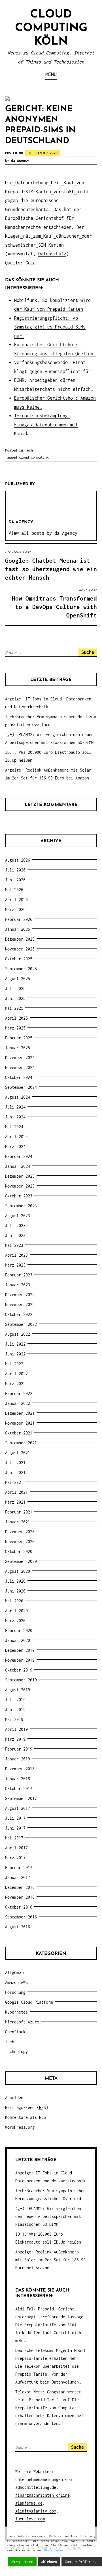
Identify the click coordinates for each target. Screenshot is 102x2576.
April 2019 (16, 1729)
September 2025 (21, 969)
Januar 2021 (18, 1522)
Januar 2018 (18, 1779)
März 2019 (15, 1739)
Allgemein (15, 1972)
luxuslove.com (30, 2519)
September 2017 (21, 1798)
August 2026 (18, 860)
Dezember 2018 (20, 1769)
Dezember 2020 (20, 1532)
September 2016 (21, 1917)
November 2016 (20, 1897)
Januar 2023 (18, 1285)
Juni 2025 (15, 998)
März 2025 (15, 1028)
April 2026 (16, 900)
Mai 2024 (14, 1127)
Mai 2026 (14, 890)
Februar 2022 (19, 1393)
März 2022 (15, 1384)
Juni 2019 (15, 1709)
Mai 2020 (14, 1601)
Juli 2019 (15, 1700)
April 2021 (16, 1492)
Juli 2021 (15, 1463)
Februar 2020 (19, 1630)
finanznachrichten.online (42, 2495)
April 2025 (16, 1018)
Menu (51, 74)
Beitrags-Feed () (27, 2107)
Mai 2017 (14, 1838)
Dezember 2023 (20, 1176)
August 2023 (18, 1216)
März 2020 (15, 1621)
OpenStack (15, 2032)
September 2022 (21, 1324)
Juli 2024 (15, 1107)
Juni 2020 (15, 1591)
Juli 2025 (15, 988)
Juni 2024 (15, 1117)
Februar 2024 (19, 1156)
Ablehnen (49, 2562)
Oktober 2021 (19, 1433)
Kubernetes (16, 2012)
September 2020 (21, 1561)
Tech (29, 450)
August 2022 (18, 1334)
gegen (11, 200)
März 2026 (15, 909)
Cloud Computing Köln (51, 28)
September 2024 (21, 1087)
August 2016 (18, 1927)
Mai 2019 (14, 1719)
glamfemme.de (29, 2503)
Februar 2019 (19, 1749)
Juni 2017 (15, 1828)
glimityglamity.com (36, 2511)
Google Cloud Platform (29, 2002)
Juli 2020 (15, 1581)
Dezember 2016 (20, 1887)
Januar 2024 (18, 1166)
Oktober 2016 (19, 1907)
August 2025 (18, 979)
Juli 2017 (15, 1818)
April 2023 (16, 1255)
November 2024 (20, 1067)
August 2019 (18, 1690)
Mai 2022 (14, 1364)
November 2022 (20, 1305)
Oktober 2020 (19, 1551)
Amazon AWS (16, 1982)
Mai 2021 (14, 1482)
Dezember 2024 (20, 1058)
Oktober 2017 (19, 1788)
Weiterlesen (54, 2550)
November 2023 (20, 1186)
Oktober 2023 (19, 1196)
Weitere (23, 2471)
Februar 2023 (19, 1275)
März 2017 (15, 1858)
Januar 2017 (18, 1877)
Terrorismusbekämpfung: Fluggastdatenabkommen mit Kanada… (46, 425)
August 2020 (18, 1571)
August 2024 (18, 1097)
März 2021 (15, 1502)
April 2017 (16, 1848)
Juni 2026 (15, 880)
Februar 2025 (19, 1038)
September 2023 (21, 1206)
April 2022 (16, 1374)
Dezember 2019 (20, 1650)
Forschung (15, 1992)
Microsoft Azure (22, 2022)
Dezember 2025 (20, 939)
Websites (42, 2471)
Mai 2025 (14, 1008)
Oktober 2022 (19, 1314)
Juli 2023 (15, 1225)
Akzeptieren (22, 2562)
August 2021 (18, 1453)
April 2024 (16, 1137)
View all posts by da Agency (43, 533)
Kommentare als (25, 2117)
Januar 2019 (18, 1759)
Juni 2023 (15, 1235)
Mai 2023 (14, 1245)
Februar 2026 (19, 919)
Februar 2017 (19, 1868)
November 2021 (20, 1423)
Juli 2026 (15, 870)
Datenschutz (52, 254)
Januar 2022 (18, 1403)
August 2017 (18, 1808)
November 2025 (20, 949)
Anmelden (14, 2098)
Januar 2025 (18, 1048)
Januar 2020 (18, 1640)
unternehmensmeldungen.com (44, 2479)
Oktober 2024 (19, 1077)
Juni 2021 (15, 1472)
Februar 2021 (19, 1512)
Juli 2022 (15, 1344)
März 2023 (15, 1265)
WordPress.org (20, 2127)
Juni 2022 (15, 1354)
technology (16, 2052)
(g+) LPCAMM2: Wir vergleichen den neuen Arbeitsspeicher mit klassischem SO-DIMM (48, 2216)
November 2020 (20, 1542)
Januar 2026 (18, 929)
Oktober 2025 (19, 959)
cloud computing (34, 457)
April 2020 (16, 1611)
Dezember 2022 (20, 1295)
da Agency (20, 160)
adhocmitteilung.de (36, 2487)
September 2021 (21, 1443)
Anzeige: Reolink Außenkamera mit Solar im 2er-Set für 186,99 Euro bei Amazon (50, 2260)
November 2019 (20, 1660)
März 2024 (15, 1146)
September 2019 (21, 1680)
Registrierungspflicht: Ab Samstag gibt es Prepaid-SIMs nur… (50, 327)
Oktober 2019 (19, 1670)
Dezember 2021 (20, 1413)
